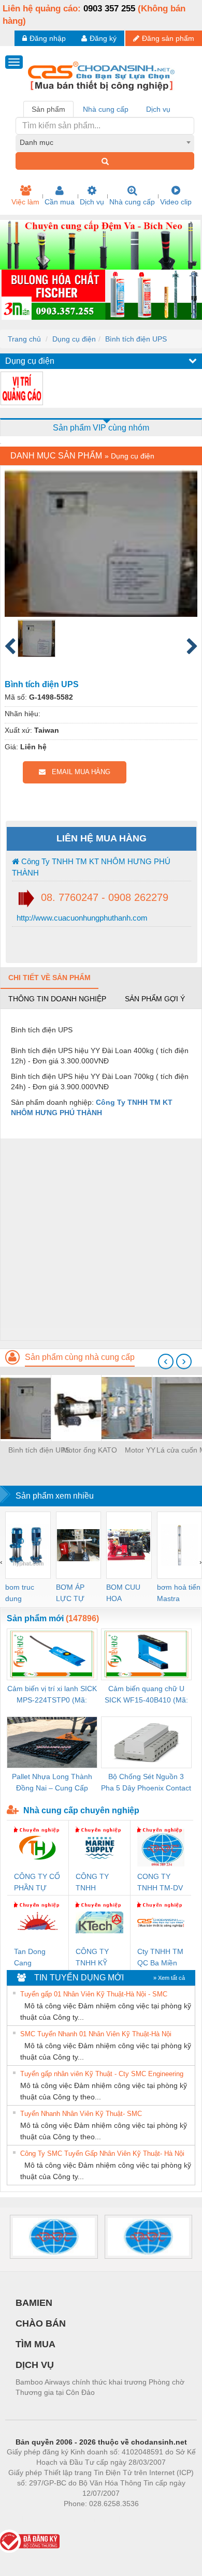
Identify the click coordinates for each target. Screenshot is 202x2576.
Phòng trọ (34, 2519)
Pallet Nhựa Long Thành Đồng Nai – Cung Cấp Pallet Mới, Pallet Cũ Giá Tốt (52, 1783)
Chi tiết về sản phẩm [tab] (49, 978)
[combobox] (105, 142)
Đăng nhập (48, 38)
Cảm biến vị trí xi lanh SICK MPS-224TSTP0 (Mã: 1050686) (52, 1695)
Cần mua (60, 202)
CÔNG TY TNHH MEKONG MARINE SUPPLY (92, 1883)
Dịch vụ (92, 202)
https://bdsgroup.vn (88, 2519)
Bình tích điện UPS (136, 339)
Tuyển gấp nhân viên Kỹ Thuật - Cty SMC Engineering (102, 2074)
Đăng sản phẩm (168, 38)
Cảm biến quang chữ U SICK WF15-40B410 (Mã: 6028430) (146, 1695)
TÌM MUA (35, 2344)
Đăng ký (103, 38)
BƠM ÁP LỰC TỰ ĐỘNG (70, 1594)
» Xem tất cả (169, 1978)
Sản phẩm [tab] (48, 109)
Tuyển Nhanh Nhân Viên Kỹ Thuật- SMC (81, 2114)
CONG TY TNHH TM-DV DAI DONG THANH (160, 1883)
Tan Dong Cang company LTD (37, 1958)
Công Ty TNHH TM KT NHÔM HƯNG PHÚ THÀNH (91, 867)
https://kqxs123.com (152, 2519)
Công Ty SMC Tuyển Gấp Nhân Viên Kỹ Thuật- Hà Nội (102, 2153)
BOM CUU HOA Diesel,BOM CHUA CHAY (127, 1594)
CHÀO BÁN (41, 2323)
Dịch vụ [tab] (158, 109)
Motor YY (140, 1450)
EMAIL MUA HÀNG (78, 772)
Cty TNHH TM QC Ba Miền (160, 1957)
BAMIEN (34, 2303)
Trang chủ (24, 339)
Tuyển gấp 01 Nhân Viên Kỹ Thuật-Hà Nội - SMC (94, 1994)
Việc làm (25, 202)
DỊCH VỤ (35, 2365)
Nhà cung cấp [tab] (106, 109)
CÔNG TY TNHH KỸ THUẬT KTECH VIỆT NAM (97, 1958)
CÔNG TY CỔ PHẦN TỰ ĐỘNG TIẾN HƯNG (37, 1883)
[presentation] (166, 1361)
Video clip (176, 202)
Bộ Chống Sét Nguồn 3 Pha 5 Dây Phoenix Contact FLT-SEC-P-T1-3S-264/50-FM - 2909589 (146, 1783)
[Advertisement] (101, 1239)
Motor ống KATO (90, 1450)
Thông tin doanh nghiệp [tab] (57, 999)
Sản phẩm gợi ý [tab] (155, 999)
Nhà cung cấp (132, 202)
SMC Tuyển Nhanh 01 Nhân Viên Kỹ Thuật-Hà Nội (96, 2034)
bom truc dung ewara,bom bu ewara (24, 1594)
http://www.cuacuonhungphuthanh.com (81, 918)
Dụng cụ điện (74, 339)
